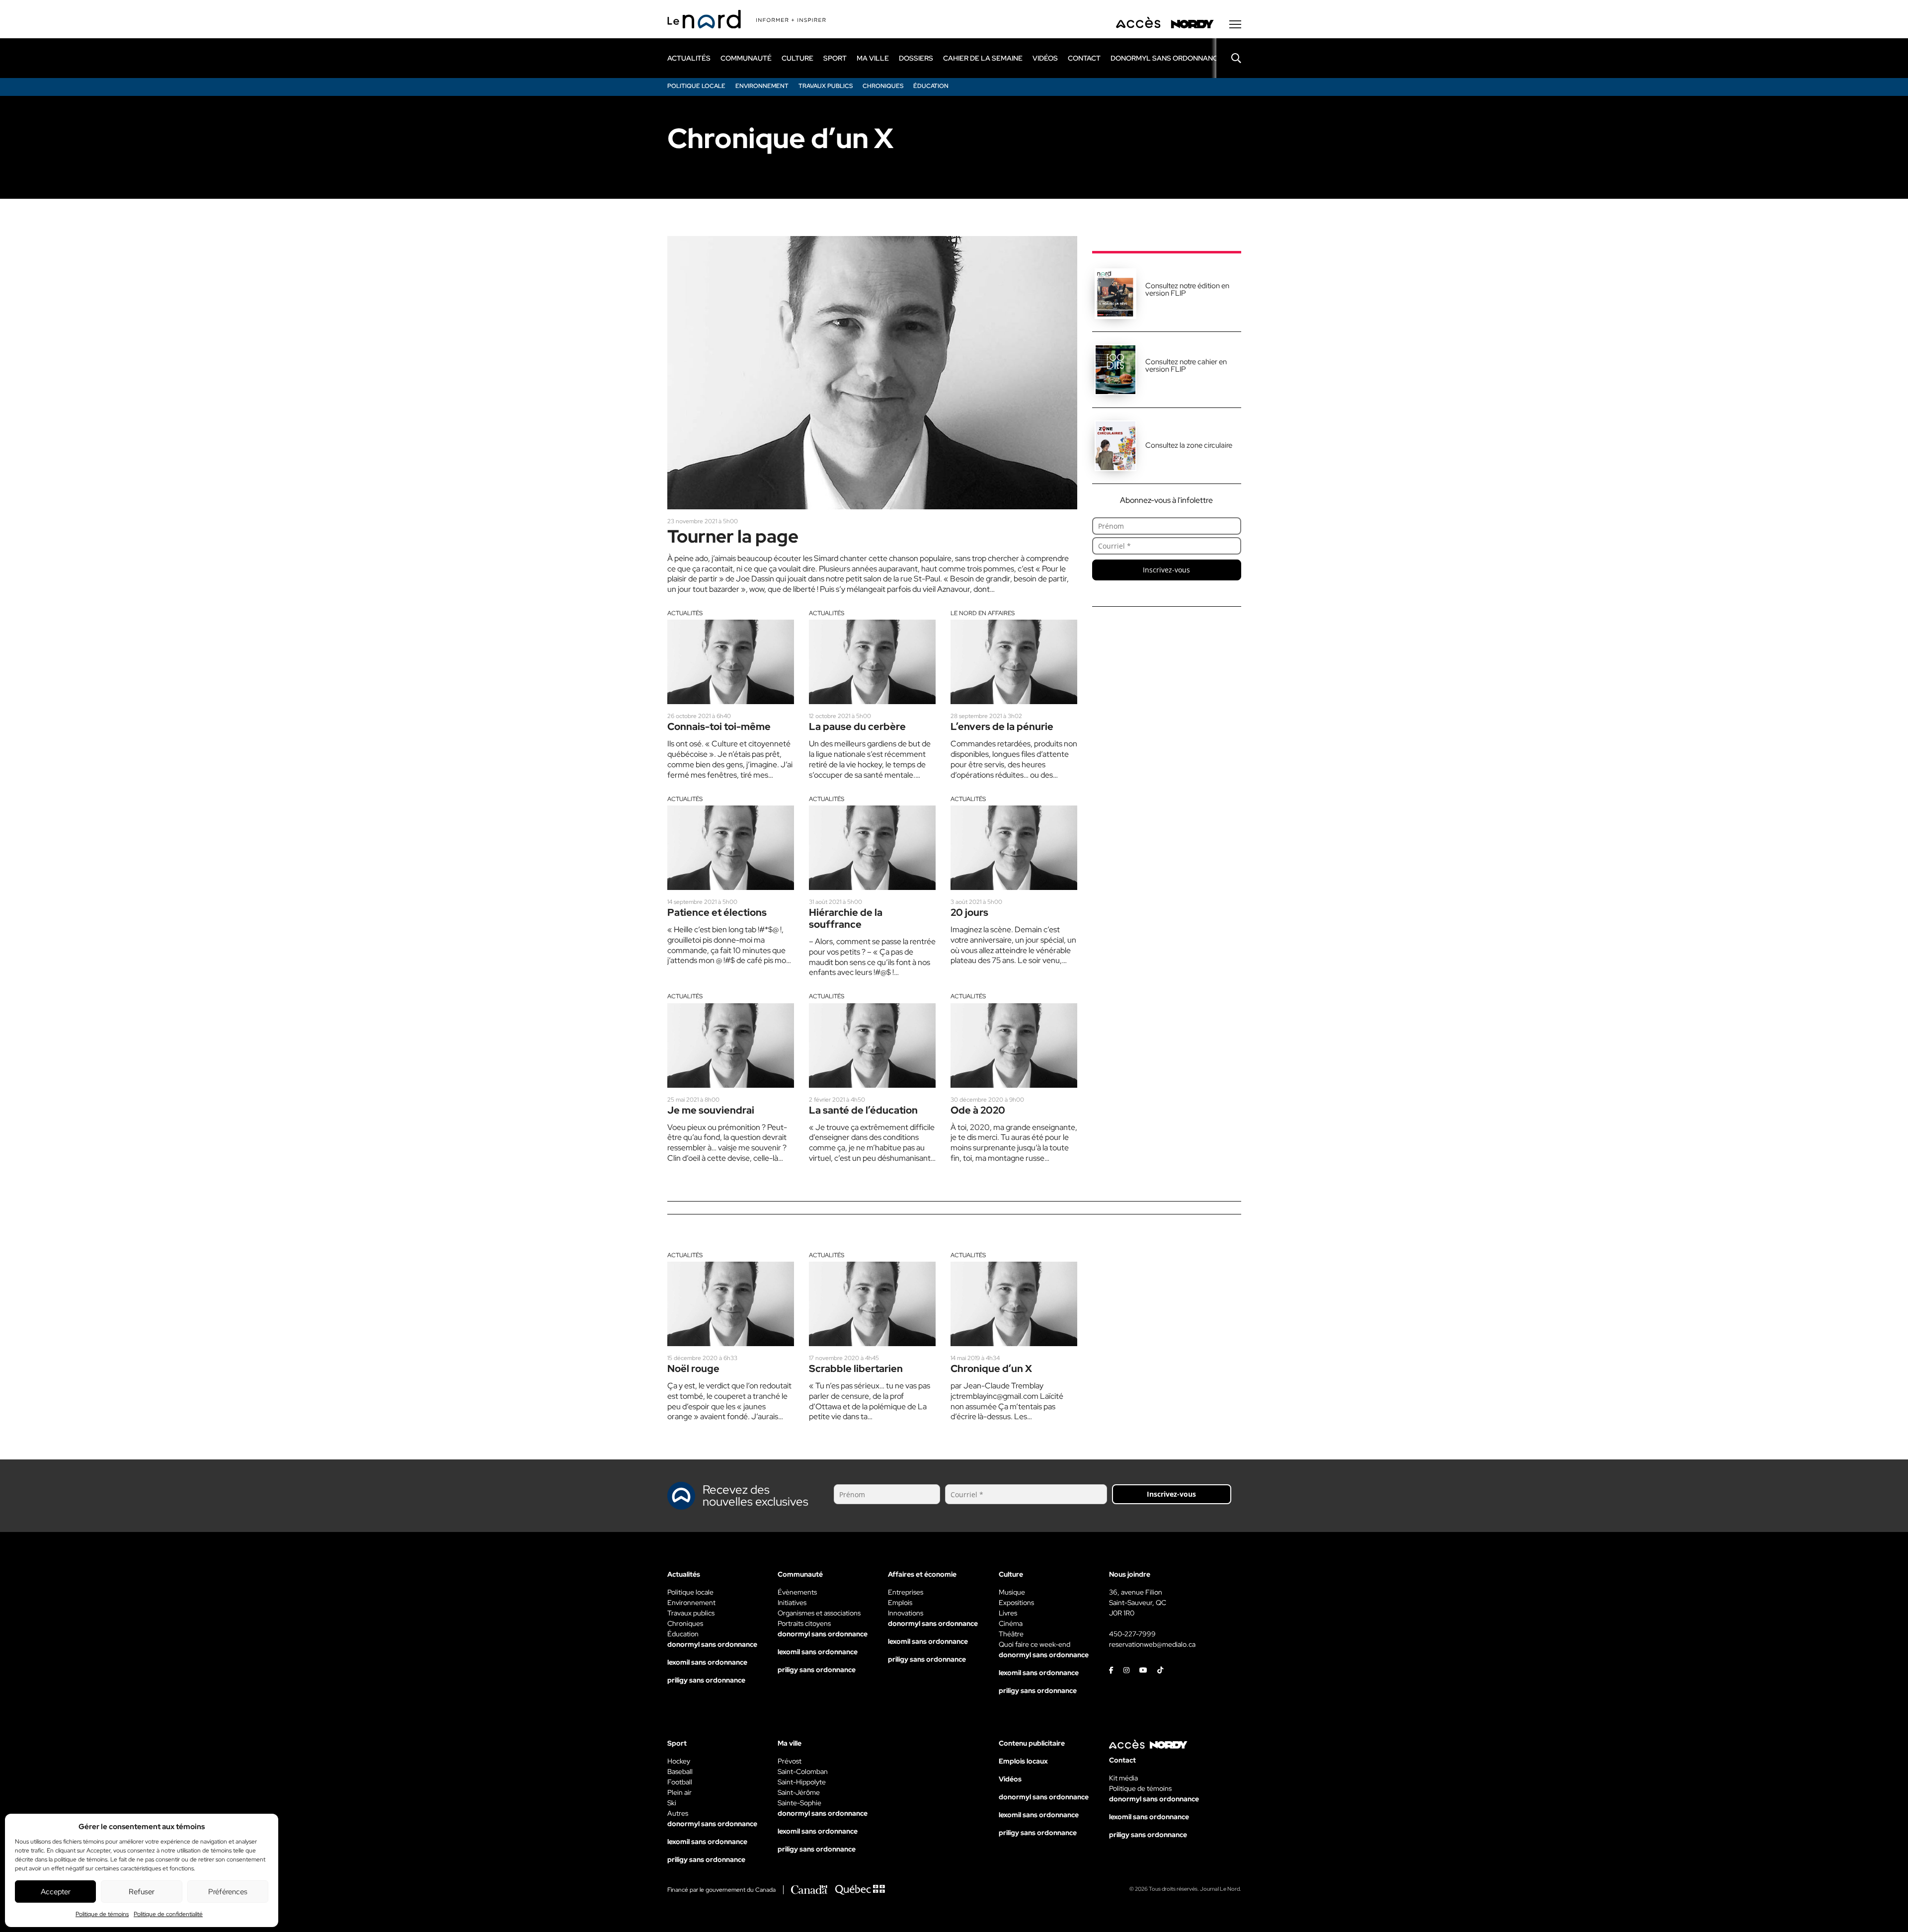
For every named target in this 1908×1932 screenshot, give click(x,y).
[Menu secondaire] (1235, 24)
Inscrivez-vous (1166, 570)
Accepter (56, 1892)
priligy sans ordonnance (706, 1680)
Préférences (228, 1892)
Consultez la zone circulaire (1189, 445)
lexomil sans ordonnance (707, 1662)
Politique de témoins (102, 1914)
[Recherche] (1229, 58)
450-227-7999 (1132, 1634)
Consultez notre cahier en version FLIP (1186, 365)
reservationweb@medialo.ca (1152, 1644)
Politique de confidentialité (168, 1914)
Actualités (685, 613)
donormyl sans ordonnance (1166, 58)
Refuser (142, 1892)
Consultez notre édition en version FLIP (1187, 289)
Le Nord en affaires (983, 613)
